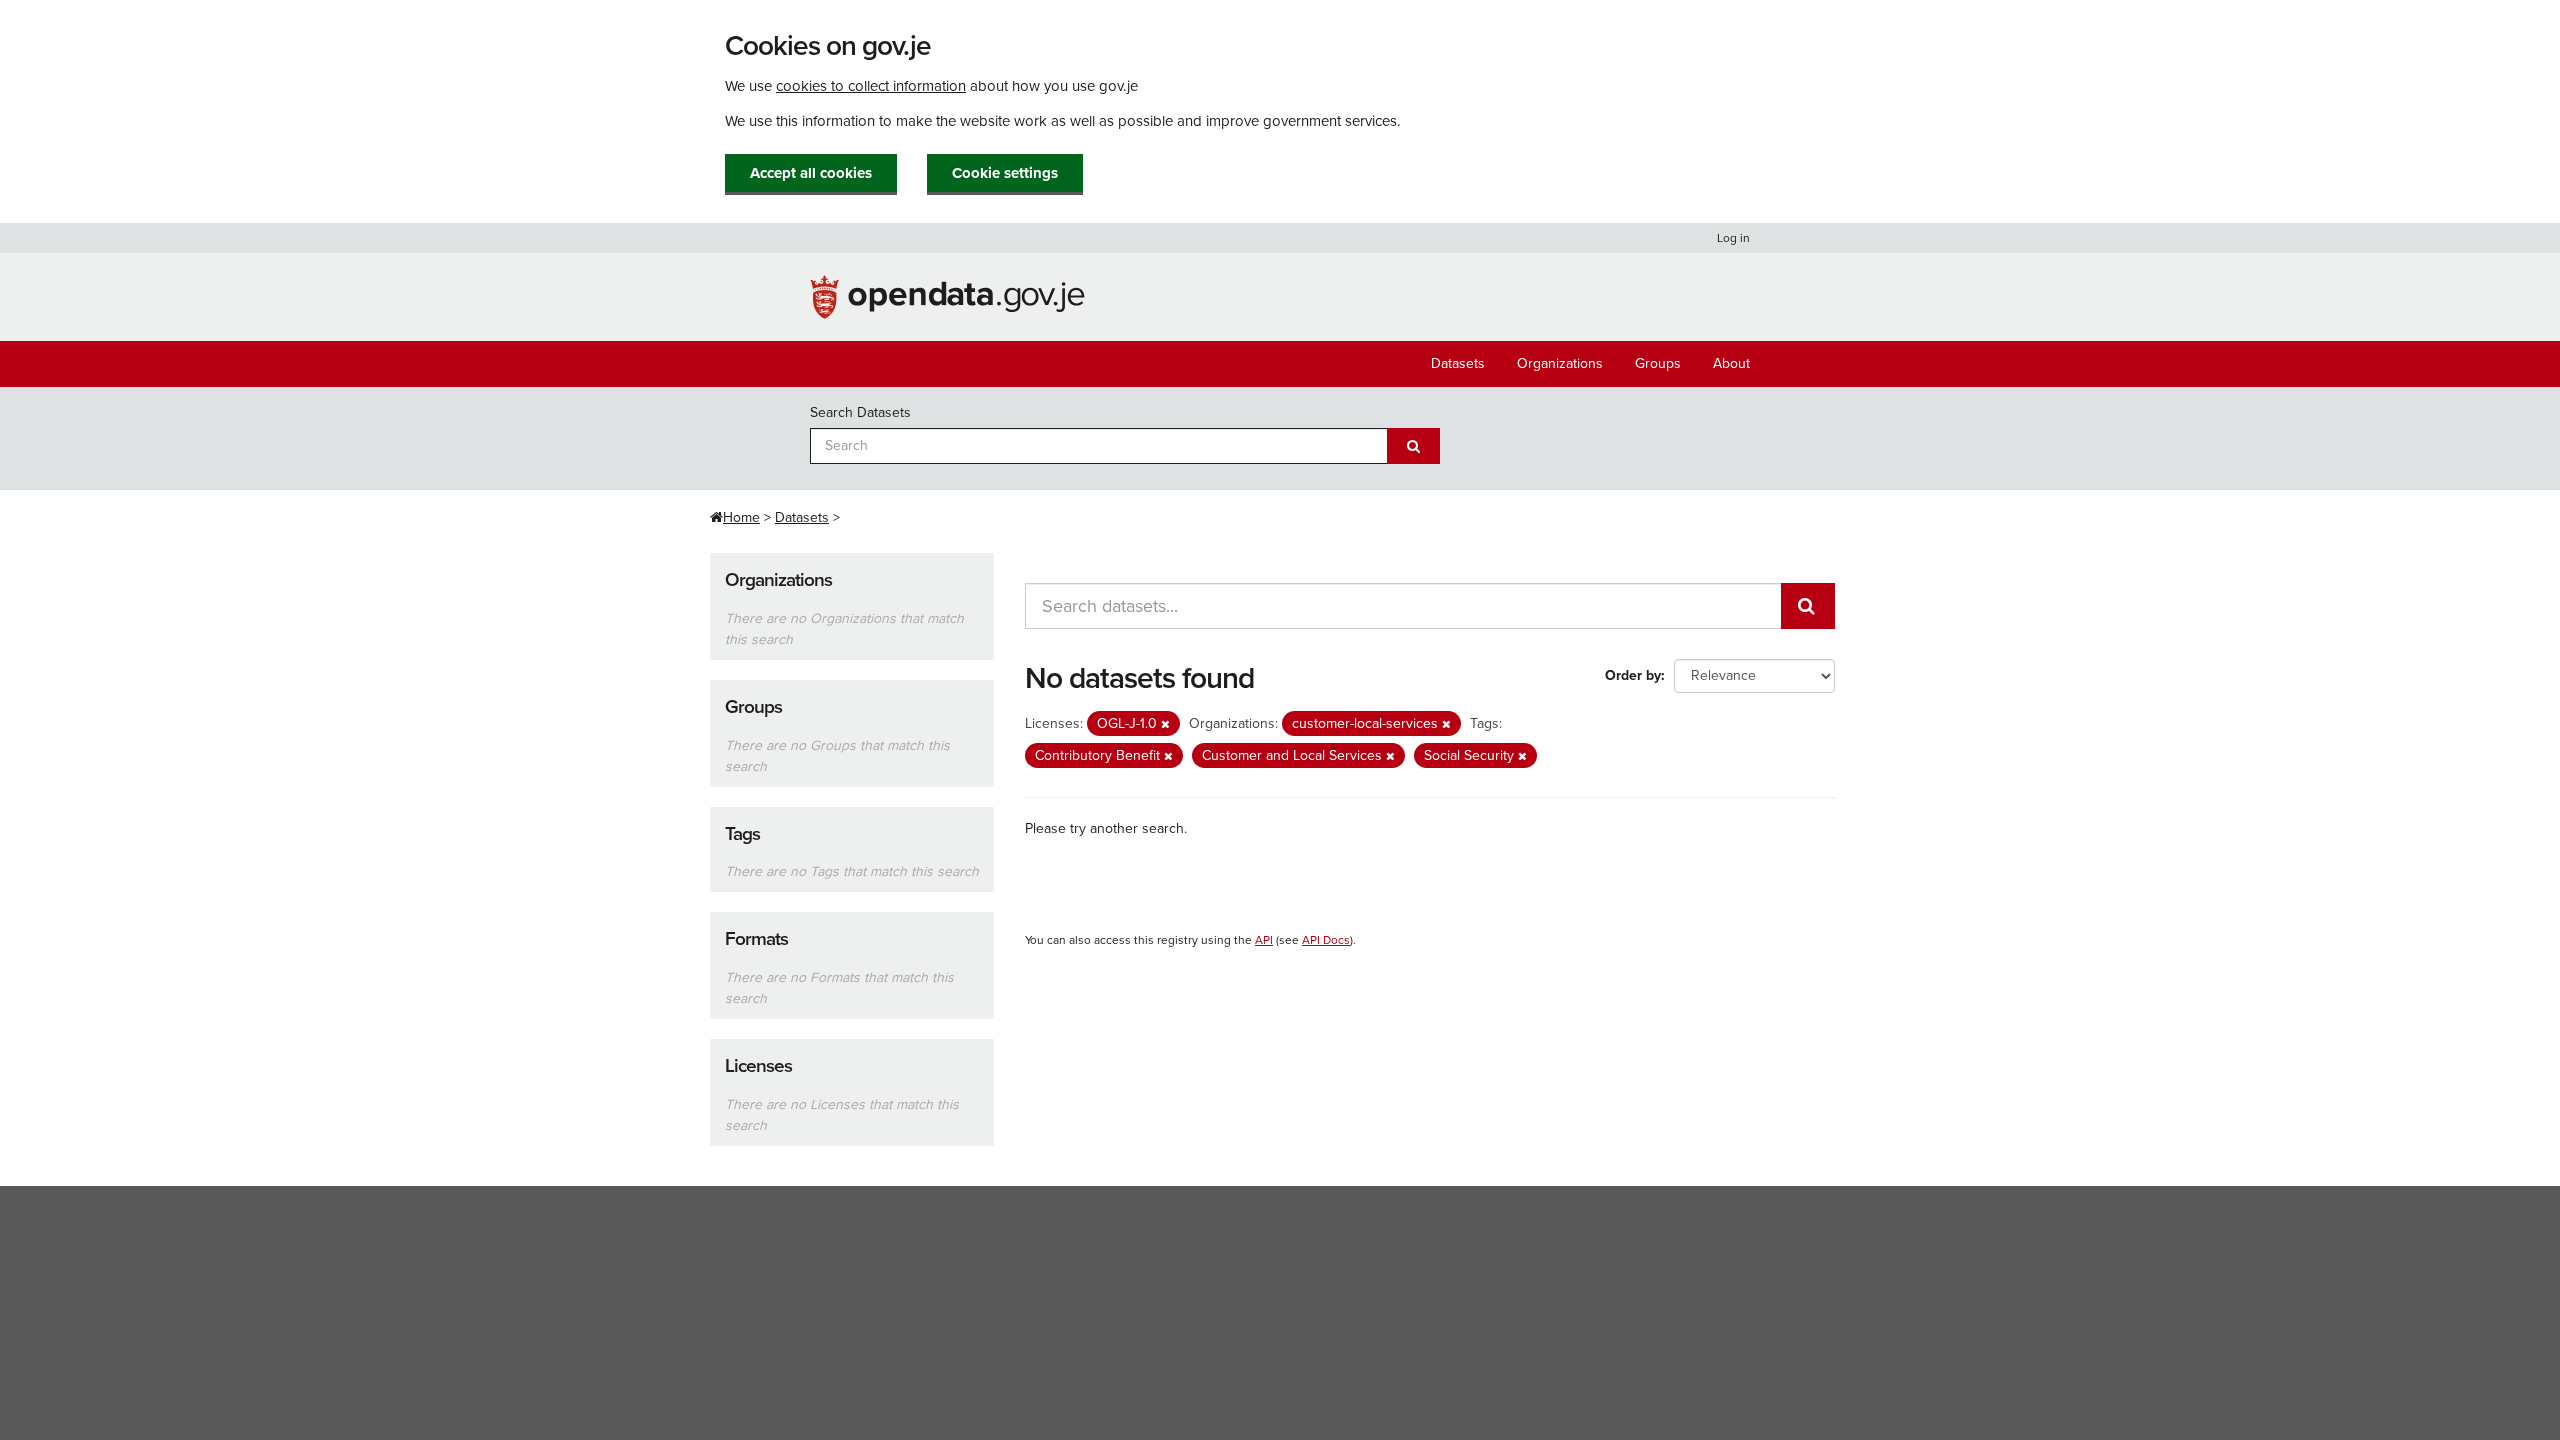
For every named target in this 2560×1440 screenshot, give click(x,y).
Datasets (1458, 363)
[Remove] (1165, 724)
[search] (1808, 606)
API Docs (1326, 940)
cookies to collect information (871, 86)
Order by (1633, 675)
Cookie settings (1005, 173)
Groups (1658, 363)
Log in (1733, 238)
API (1264, 940)
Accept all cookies (811, 173)
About (1731, 363)
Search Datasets (860, 412)
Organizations (1560, 363)
